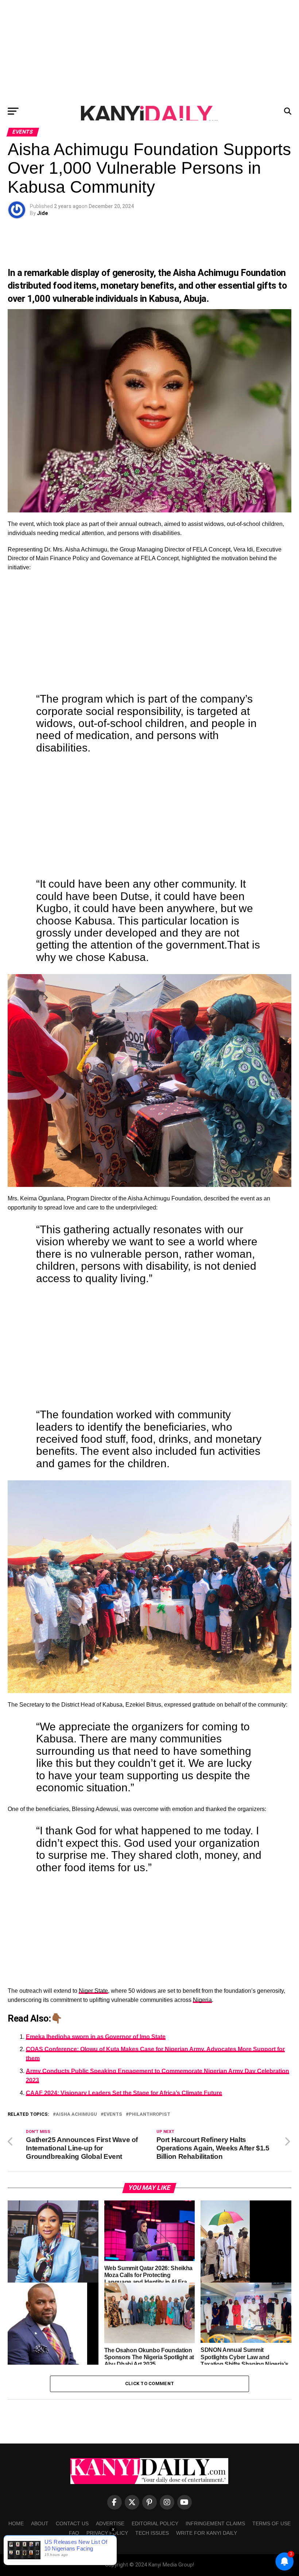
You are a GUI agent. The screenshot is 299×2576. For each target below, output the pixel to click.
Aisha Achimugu (76, 2114)
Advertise (110, 2523)
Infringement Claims (215, 2523)
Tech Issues (152, 2533)
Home (16, 2523)
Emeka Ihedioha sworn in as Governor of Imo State (96, 2037)
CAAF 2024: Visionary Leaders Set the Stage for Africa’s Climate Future (124, 2093)
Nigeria (202, 2000)
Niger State (93, 1991)
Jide (42, 213)
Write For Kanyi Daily (207, 2533)
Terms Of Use (271, 2523)
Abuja (195, 299)
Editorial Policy (155, 2523)
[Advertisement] (149, 51)
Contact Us (72, 2523)
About (40, 2523)
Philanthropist (149, 2114)
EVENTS (113, 2114)
